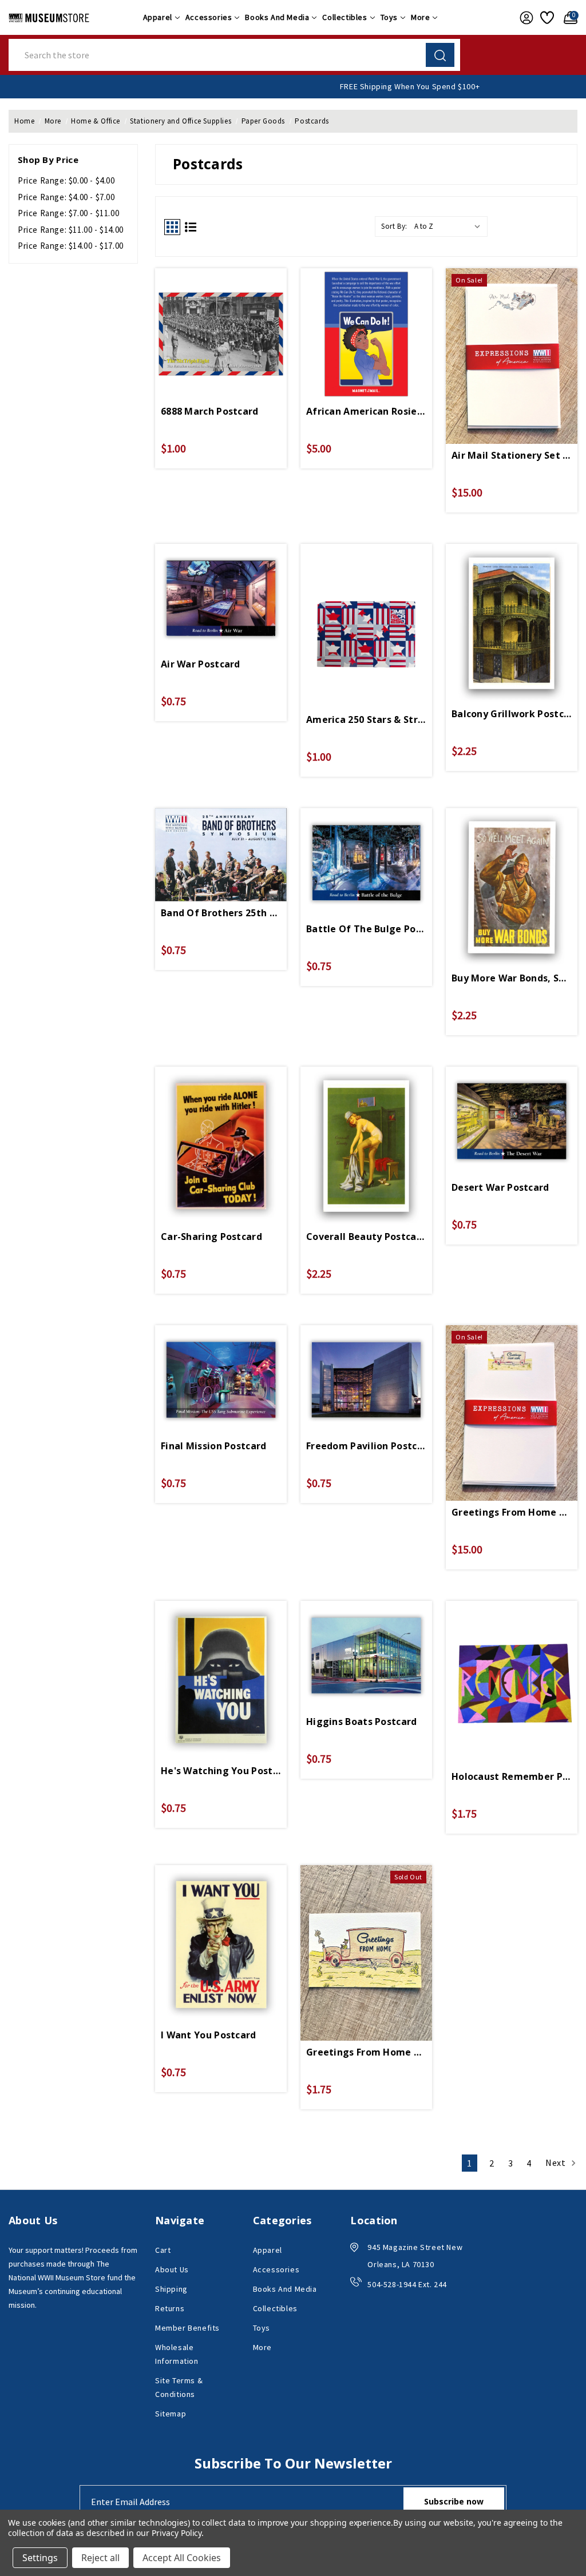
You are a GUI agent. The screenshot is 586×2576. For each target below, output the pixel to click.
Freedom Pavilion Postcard (366, 1446)
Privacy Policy (177, 2533)
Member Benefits (187, 2328)
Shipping (171, 2289)
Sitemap (171, 2414)
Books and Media (277, 17)
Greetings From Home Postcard (366, 2052)
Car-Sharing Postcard (211, 1237)
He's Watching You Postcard (221, 1771)
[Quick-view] (221, 326)
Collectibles (345, 17)
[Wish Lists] (546, 18)
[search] (440, 55)
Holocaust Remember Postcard (512, 1776)
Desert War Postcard (500, 1187)
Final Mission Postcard (214, 1446)
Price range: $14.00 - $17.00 (71, 246)
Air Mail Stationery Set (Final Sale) (512, 455)
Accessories (209, 17)
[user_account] (524, 18)
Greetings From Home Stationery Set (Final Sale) (512, 1512)
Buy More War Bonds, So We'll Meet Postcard (512, 978)
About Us (172, 2269)
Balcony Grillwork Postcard (512, 714)
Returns (170, 2308)
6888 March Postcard (210, 411)
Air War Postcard (201, 664)
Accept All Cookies (182, 2558)
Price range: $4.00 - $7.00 (66, 197)
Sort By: (394, 226)
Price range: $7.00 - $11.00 (68, 213)
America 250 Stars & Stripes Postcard (366, 719)
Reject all (100, 2558)
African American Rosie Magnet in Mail (366, 411)
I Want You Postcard (209, 2035)
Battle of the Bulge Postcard (366, 929)
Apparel (158, 17)
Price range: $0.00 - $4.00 (66, 180)
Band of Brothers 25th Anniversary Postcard (221, 913)
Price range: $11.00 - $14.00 (71, 230)
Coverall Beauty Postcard (366, 1237)
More (420, 17)
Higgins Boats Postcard (362, 1722)
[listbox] (450, 226)
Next (557, 2162)
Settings (40, 2558)
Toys (389, 17)
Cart (163, 2250)
